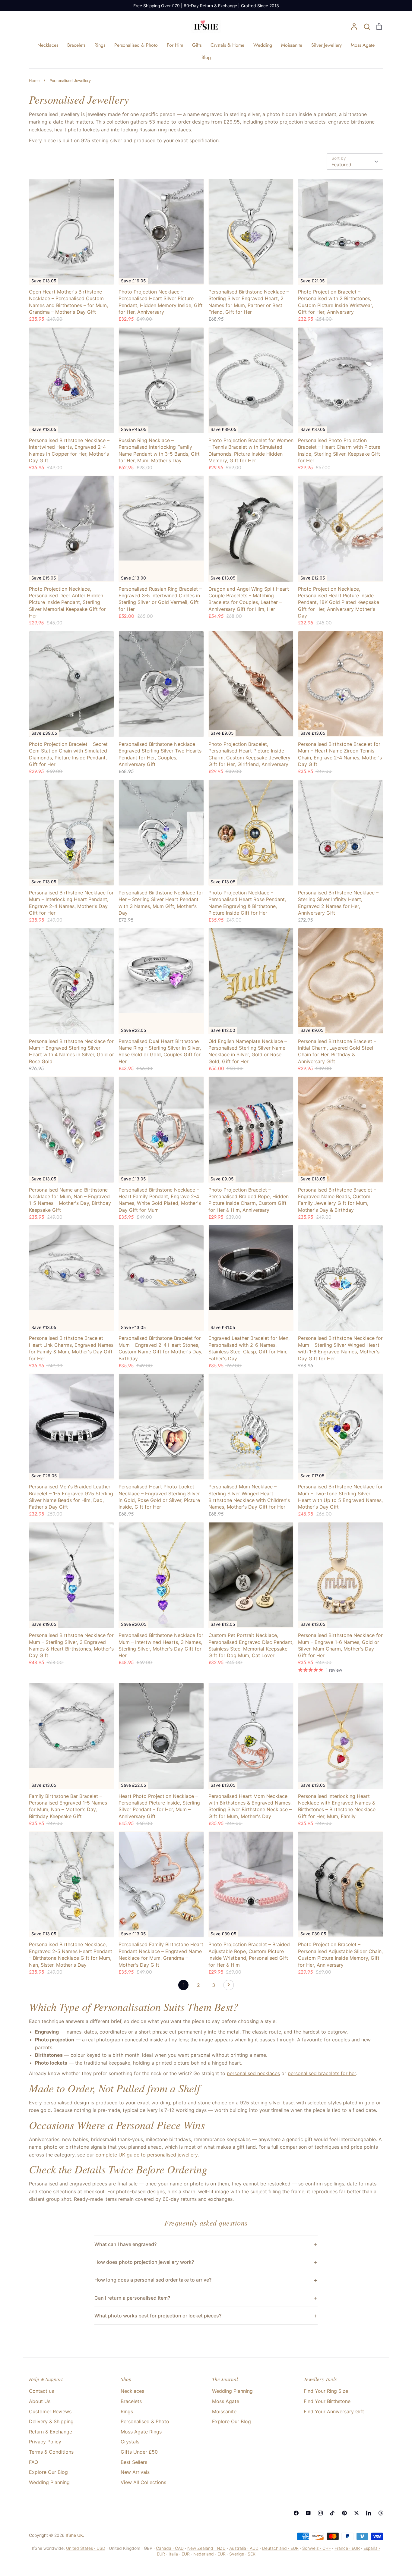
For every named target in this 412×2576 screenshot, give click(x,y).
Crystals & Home (227, 45)
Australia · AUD (244, 2548)
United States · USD (86, 2548)
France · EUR (347, 2548)
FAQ (33, 2462)
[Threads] (381, 2513)
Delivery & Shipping (51, 2421)
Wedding (263, 45)
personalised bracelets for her (322, 2073)
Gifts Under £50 (139, 2452)
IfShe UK (74, 2535)
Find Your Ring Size (326, 2391)
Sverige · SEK (242, 2554)
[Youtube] (308, 2513)
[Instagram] (320, 2513)
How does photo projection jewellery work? (144, 2262)
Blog (206, 57)
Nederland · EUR (209, 2554)
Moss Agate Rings (141, 2432)
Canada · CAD (170, 2548)
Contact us (41, 2391)
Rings (100, 45)
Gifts (197, 45)
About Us (40, 2401)
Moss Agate (363, 45)
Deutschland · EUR (280, 2548)
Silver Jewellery (326, 45)
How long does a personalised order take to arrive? (153, 2280)
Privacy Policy (45, 2442)
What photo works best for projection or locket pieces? (158, 2316)
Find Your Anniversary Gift (334, 2411)
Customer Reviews (50, 2411)
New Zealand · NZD (206, 2548)
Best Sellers (134, 2462)
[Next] (229, 1987)
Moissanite (292, 45)
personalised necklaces (253, 2073)
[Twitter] (357, 2513)
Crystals (130, 2442)
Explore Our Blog (48, 2472)
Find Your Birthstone (327, 2401)
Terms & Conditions (51, 2452)
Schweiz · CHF (317, 2548)
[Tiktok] (332, 2513)
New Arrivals (135, 2472)
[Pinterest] (344, 2513)
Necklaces (48, 45)
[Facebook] (296, 2513)
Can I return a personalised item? (132, 2298)
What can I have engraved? (125, 2244)
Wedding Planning (49, 2482)
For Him (175, 45)
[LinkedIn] (369, 2513)
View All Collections (143, 2482)
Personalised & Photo (136, 45)
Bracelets (76, 45)
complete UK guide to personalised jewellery (147, 2155)
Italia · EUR (179, 2554)
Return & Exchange (51, 2432)
